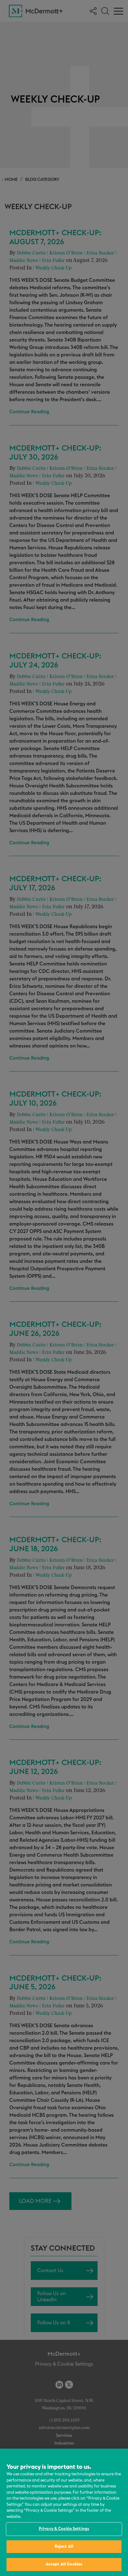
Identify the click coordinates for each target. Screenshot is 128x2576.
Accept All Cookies (64, 2564)
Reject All (64, 2547)
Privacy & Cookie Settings (64, 2529)
